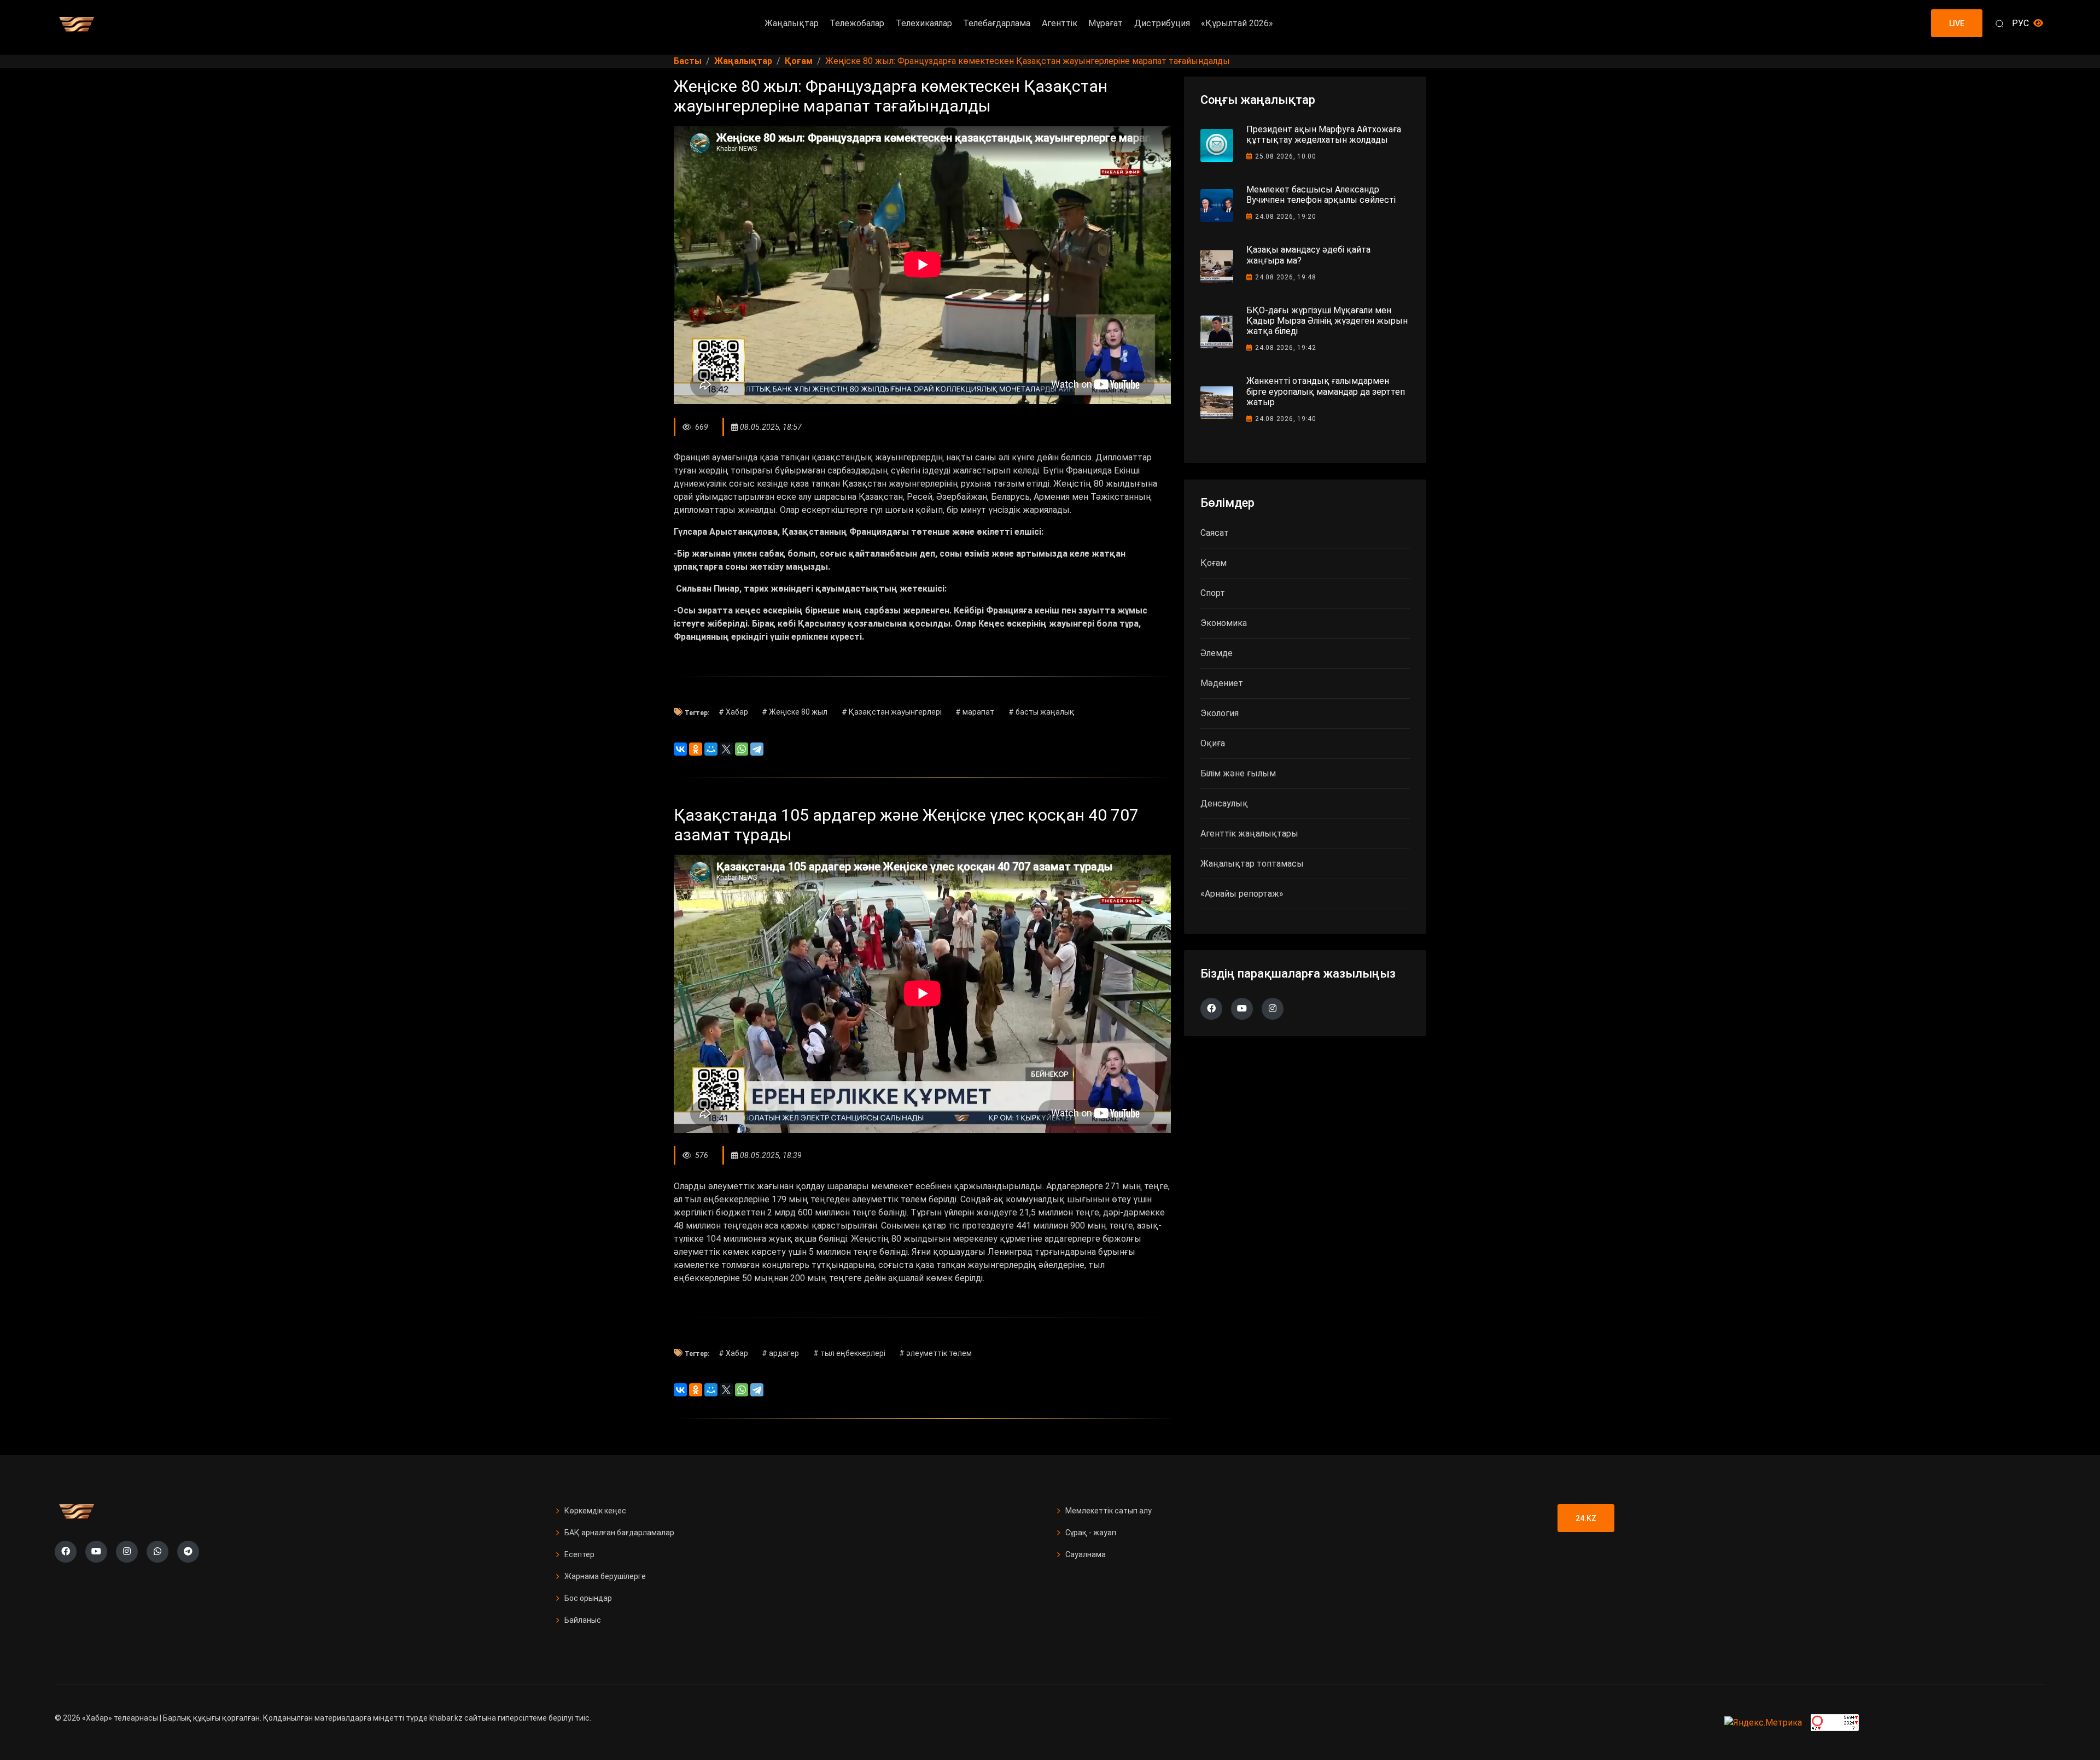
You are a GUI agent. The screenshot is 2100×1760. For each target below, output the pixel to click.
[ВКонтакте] (680, 749)
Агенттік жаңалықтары (1249, 834)
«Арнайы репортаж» (1242, 894)
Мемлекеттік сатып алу (1109, 1511)
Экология (1220, 713)
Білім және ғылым (1238, 773)
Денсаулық (1224, 803)
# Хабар (733, 712)
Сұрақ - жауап (1091, 1533)
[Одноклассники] (696, 749)
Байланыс (583, 1620)
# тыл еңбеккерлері (849, 1353)
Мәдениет (1222, 683)
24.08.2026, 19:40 (1286, 419)
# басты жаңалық (1042, 712)
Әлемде (1217, 653)
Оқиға (1213, 743)
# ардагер (780, 1353)
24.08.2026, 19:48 (1286, 277)
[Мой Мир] (711, 749)
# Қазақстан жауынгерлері (892, 712)
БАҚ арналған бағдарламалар (619, 1533)
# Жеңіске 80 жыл (795, 712)
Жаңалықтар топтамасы (1252, 864)
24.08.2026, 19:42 (1286, 348)
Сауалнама (1086, 1554)
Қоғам (1214, 563)
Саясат (1215, 533)
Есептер (579, 1554)
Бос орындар (588, 1598)
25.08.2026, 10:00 (1286, 156)
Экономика (1224, 623)
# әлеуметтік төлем (935, 1353)
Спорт (1213, 593)
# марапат (975, 712)
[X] (726, 749)
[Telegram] (757, 749)
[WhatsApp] (742, 749)
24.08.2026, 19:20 (1286, 217)
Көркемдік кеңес (595, 1511)
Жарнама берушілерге (605, 1576)
